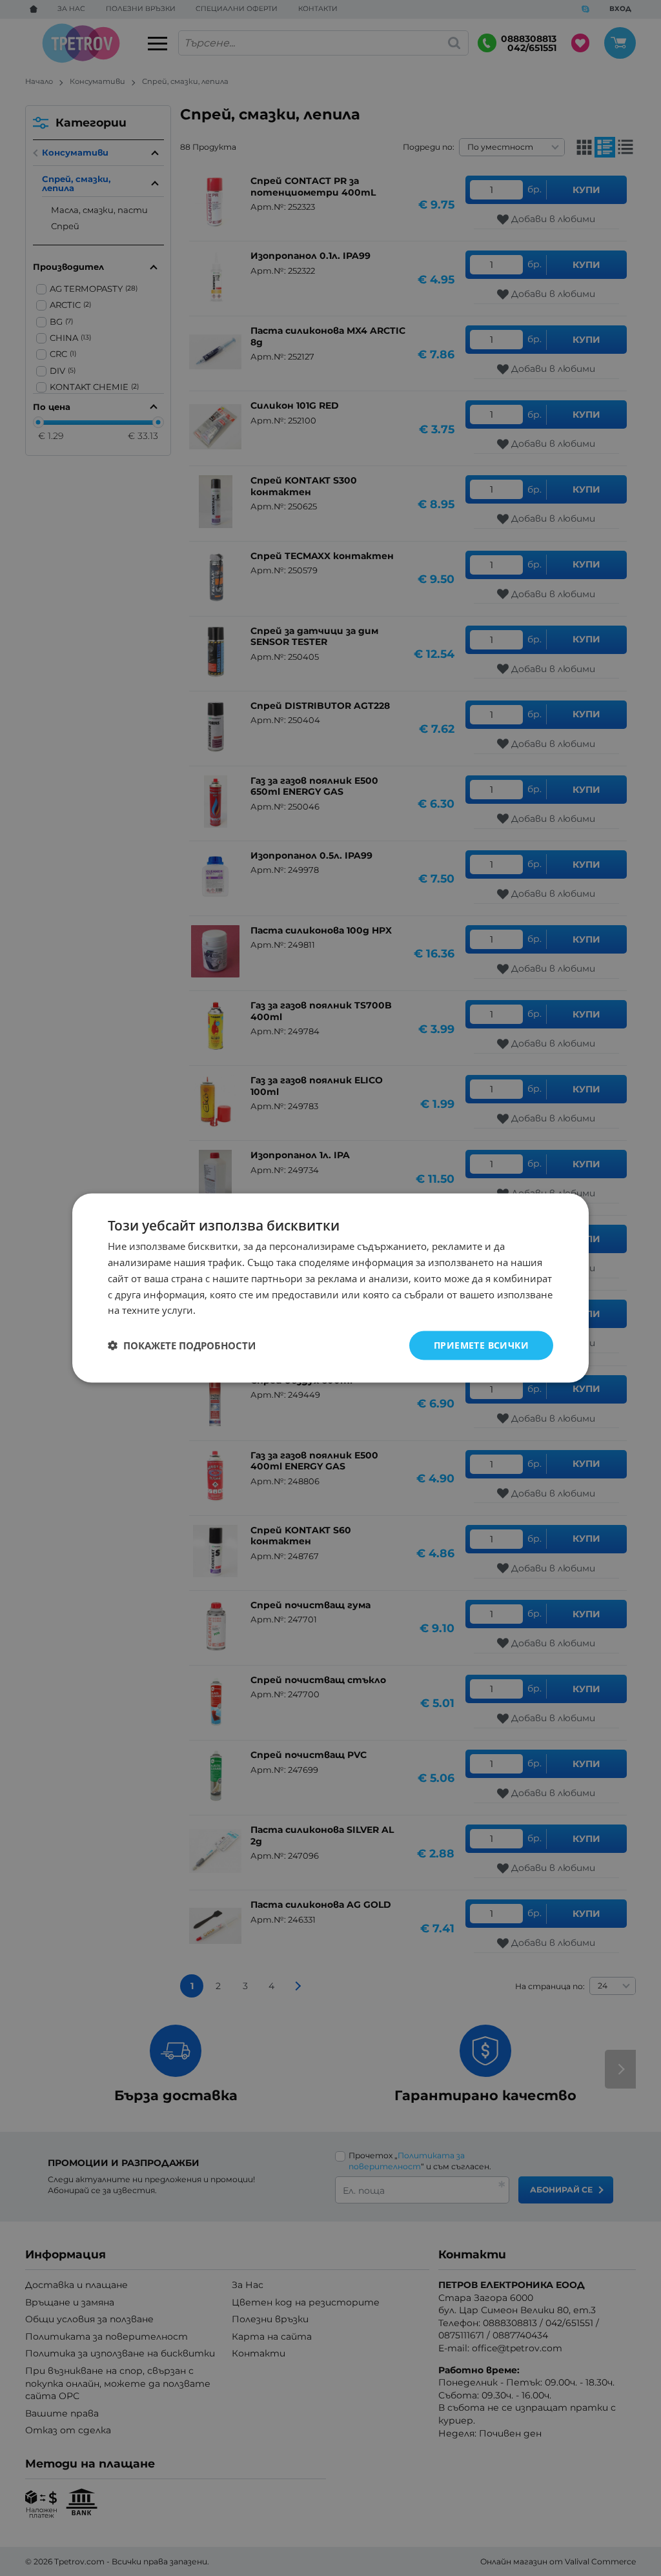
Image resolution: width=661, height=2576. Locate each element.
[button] (182, 1345)
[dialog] (330, 1288)
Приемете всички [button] (481, 1345)
